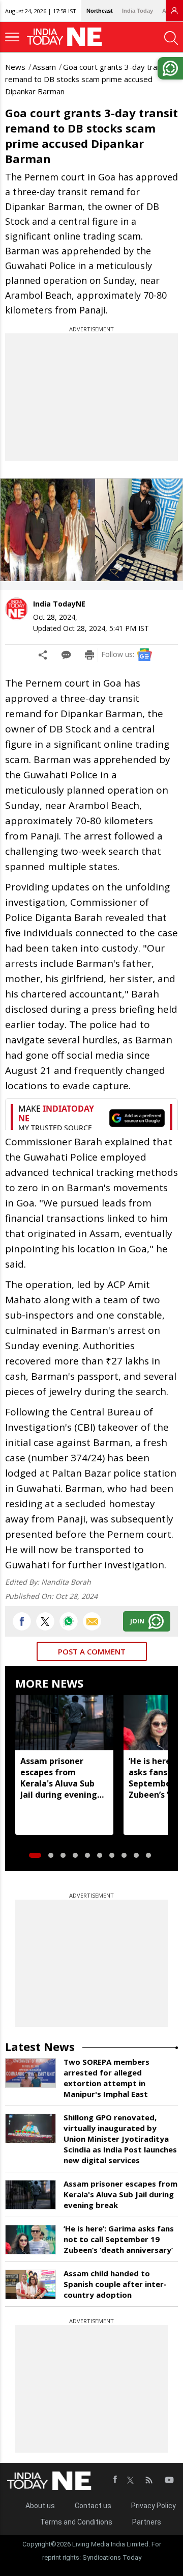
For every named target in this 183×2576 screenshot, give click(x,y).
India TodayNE (59, 604)
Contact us (93, 2506)
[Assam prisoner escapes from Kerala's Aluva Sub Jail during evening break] (64, 1722)
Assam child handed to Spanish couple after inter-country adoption (115, 2284)
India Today (138, 11)
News (15, 67)
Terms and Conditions (76, 2522)
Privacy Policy (154, 2506)
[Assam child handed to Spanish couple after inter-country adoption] (30, 2284)
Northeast (100, 11)
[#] (69, 1621)
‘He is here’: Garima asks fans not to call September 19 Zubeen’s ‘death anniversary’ (119, 2239)
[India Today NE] (68, 37)
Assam (44, 67)
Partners (147, 2522)
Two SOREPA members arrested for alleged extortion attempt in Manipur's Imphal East (106, 2078)
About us (40, 2506)
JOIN (137, 1621)
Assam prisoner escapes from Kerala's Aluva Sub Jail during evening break (59, 1778)
